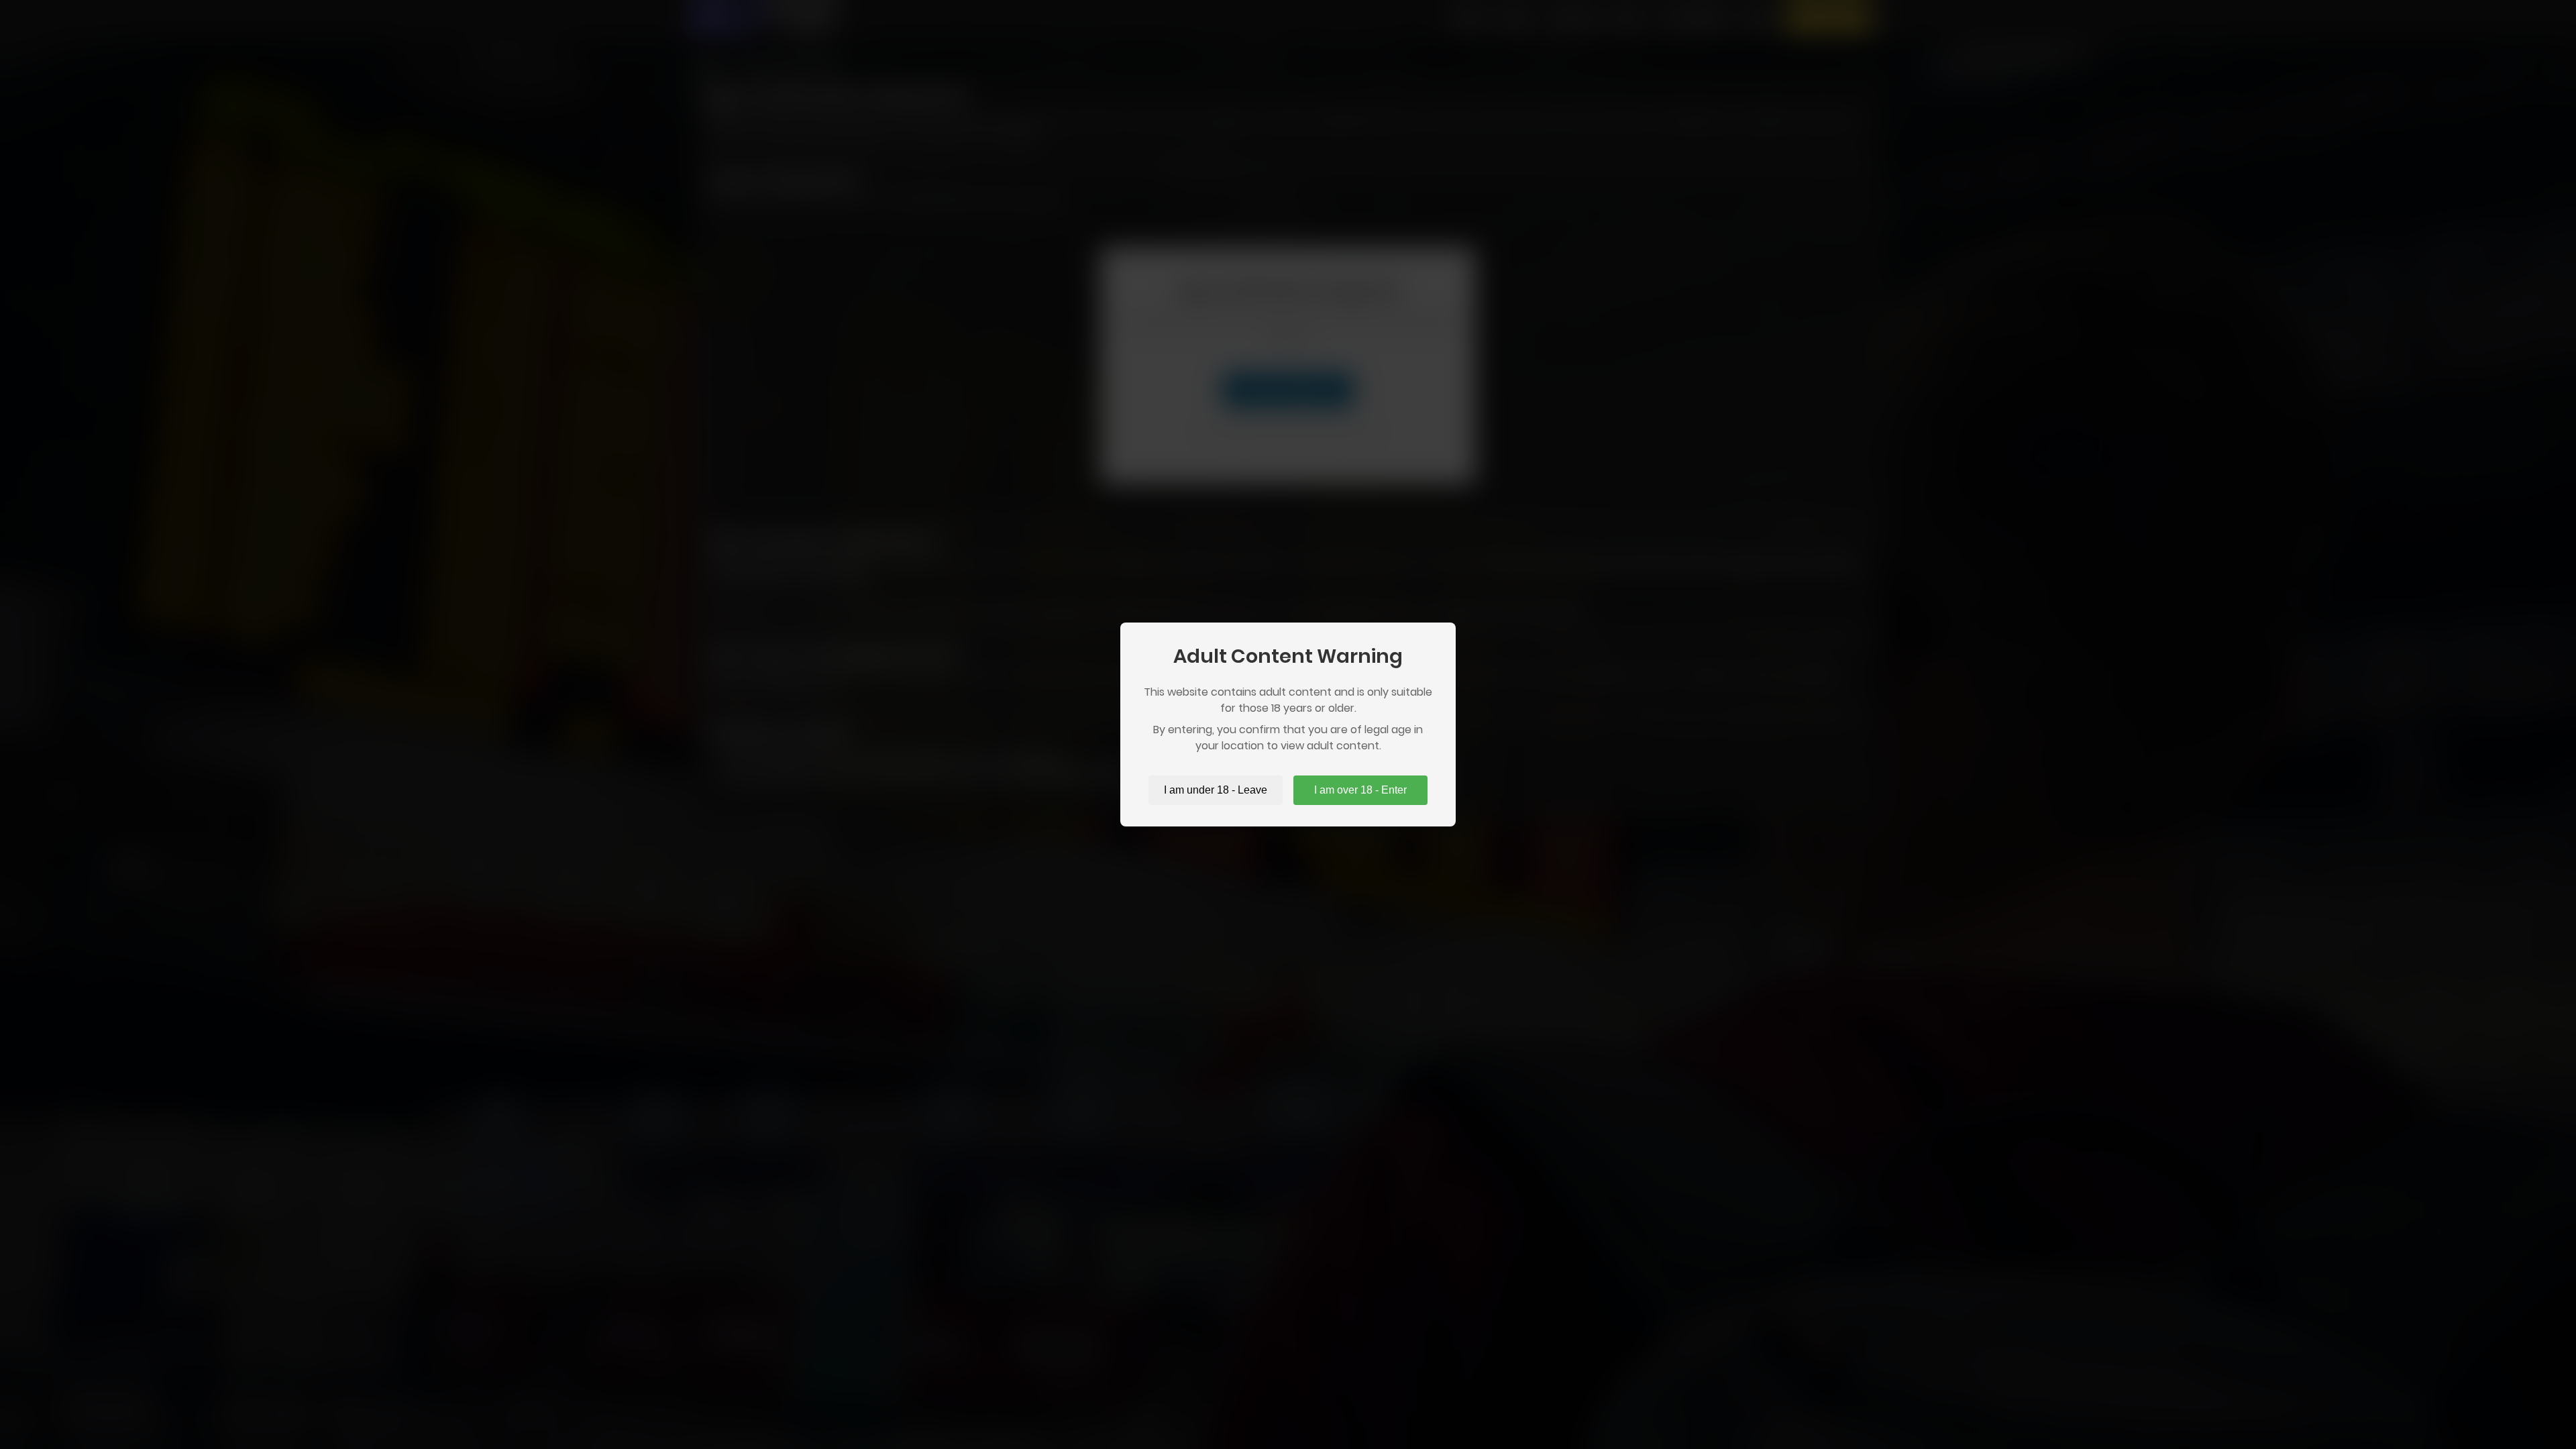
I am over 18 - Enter (1360, 790)
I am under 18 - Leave (1216, 790)
